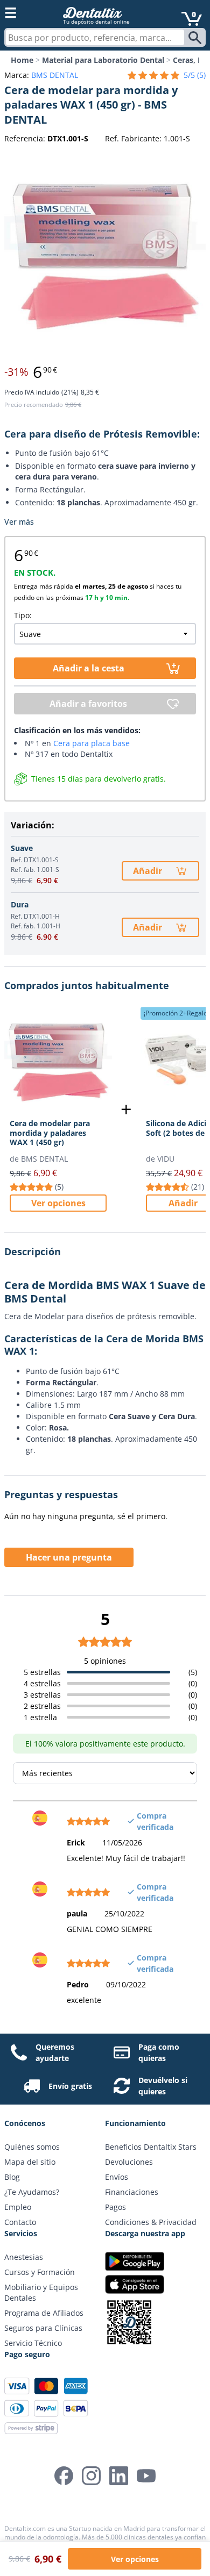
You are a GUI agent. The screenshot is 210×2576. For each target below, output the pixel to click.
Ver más (19, 522)
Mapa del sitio (30, 2162)
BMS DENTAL (55, 75)
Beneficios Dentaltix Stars (151, 2147)
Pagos (115, 2207)
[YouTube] (146, 2476)
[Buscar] (196, 38)
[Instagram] (91, 2476)
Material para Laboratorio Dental (103, 60)
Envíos (117, 2177)
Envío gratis (70, 2086)
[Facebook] (64, 2476)
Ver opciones (58, 1203)
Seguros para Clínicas (43, 2328)
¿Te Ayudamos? (32, 2192)
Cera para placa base (92, 743)
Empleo (18, 2207)
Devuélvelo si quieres (163, 2086)
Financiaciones (132, 2192)
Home (22, 60)
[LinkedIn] (119, 2476)
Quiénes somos (32, 2147)
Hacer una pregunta (69, 1557)
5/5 (195, 75)
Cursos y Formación (40, 2272)
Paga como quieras (159, 2052)
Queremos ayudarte (55, 2052)
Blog (12, 2177)
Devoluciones (129, 2162)
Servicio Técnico (33, 2343)
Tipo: (23, 615)
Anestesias (24, 2257)
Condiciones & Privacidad (151, 2222)
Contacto (20, 2222)
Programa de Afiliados (44, 2313)
